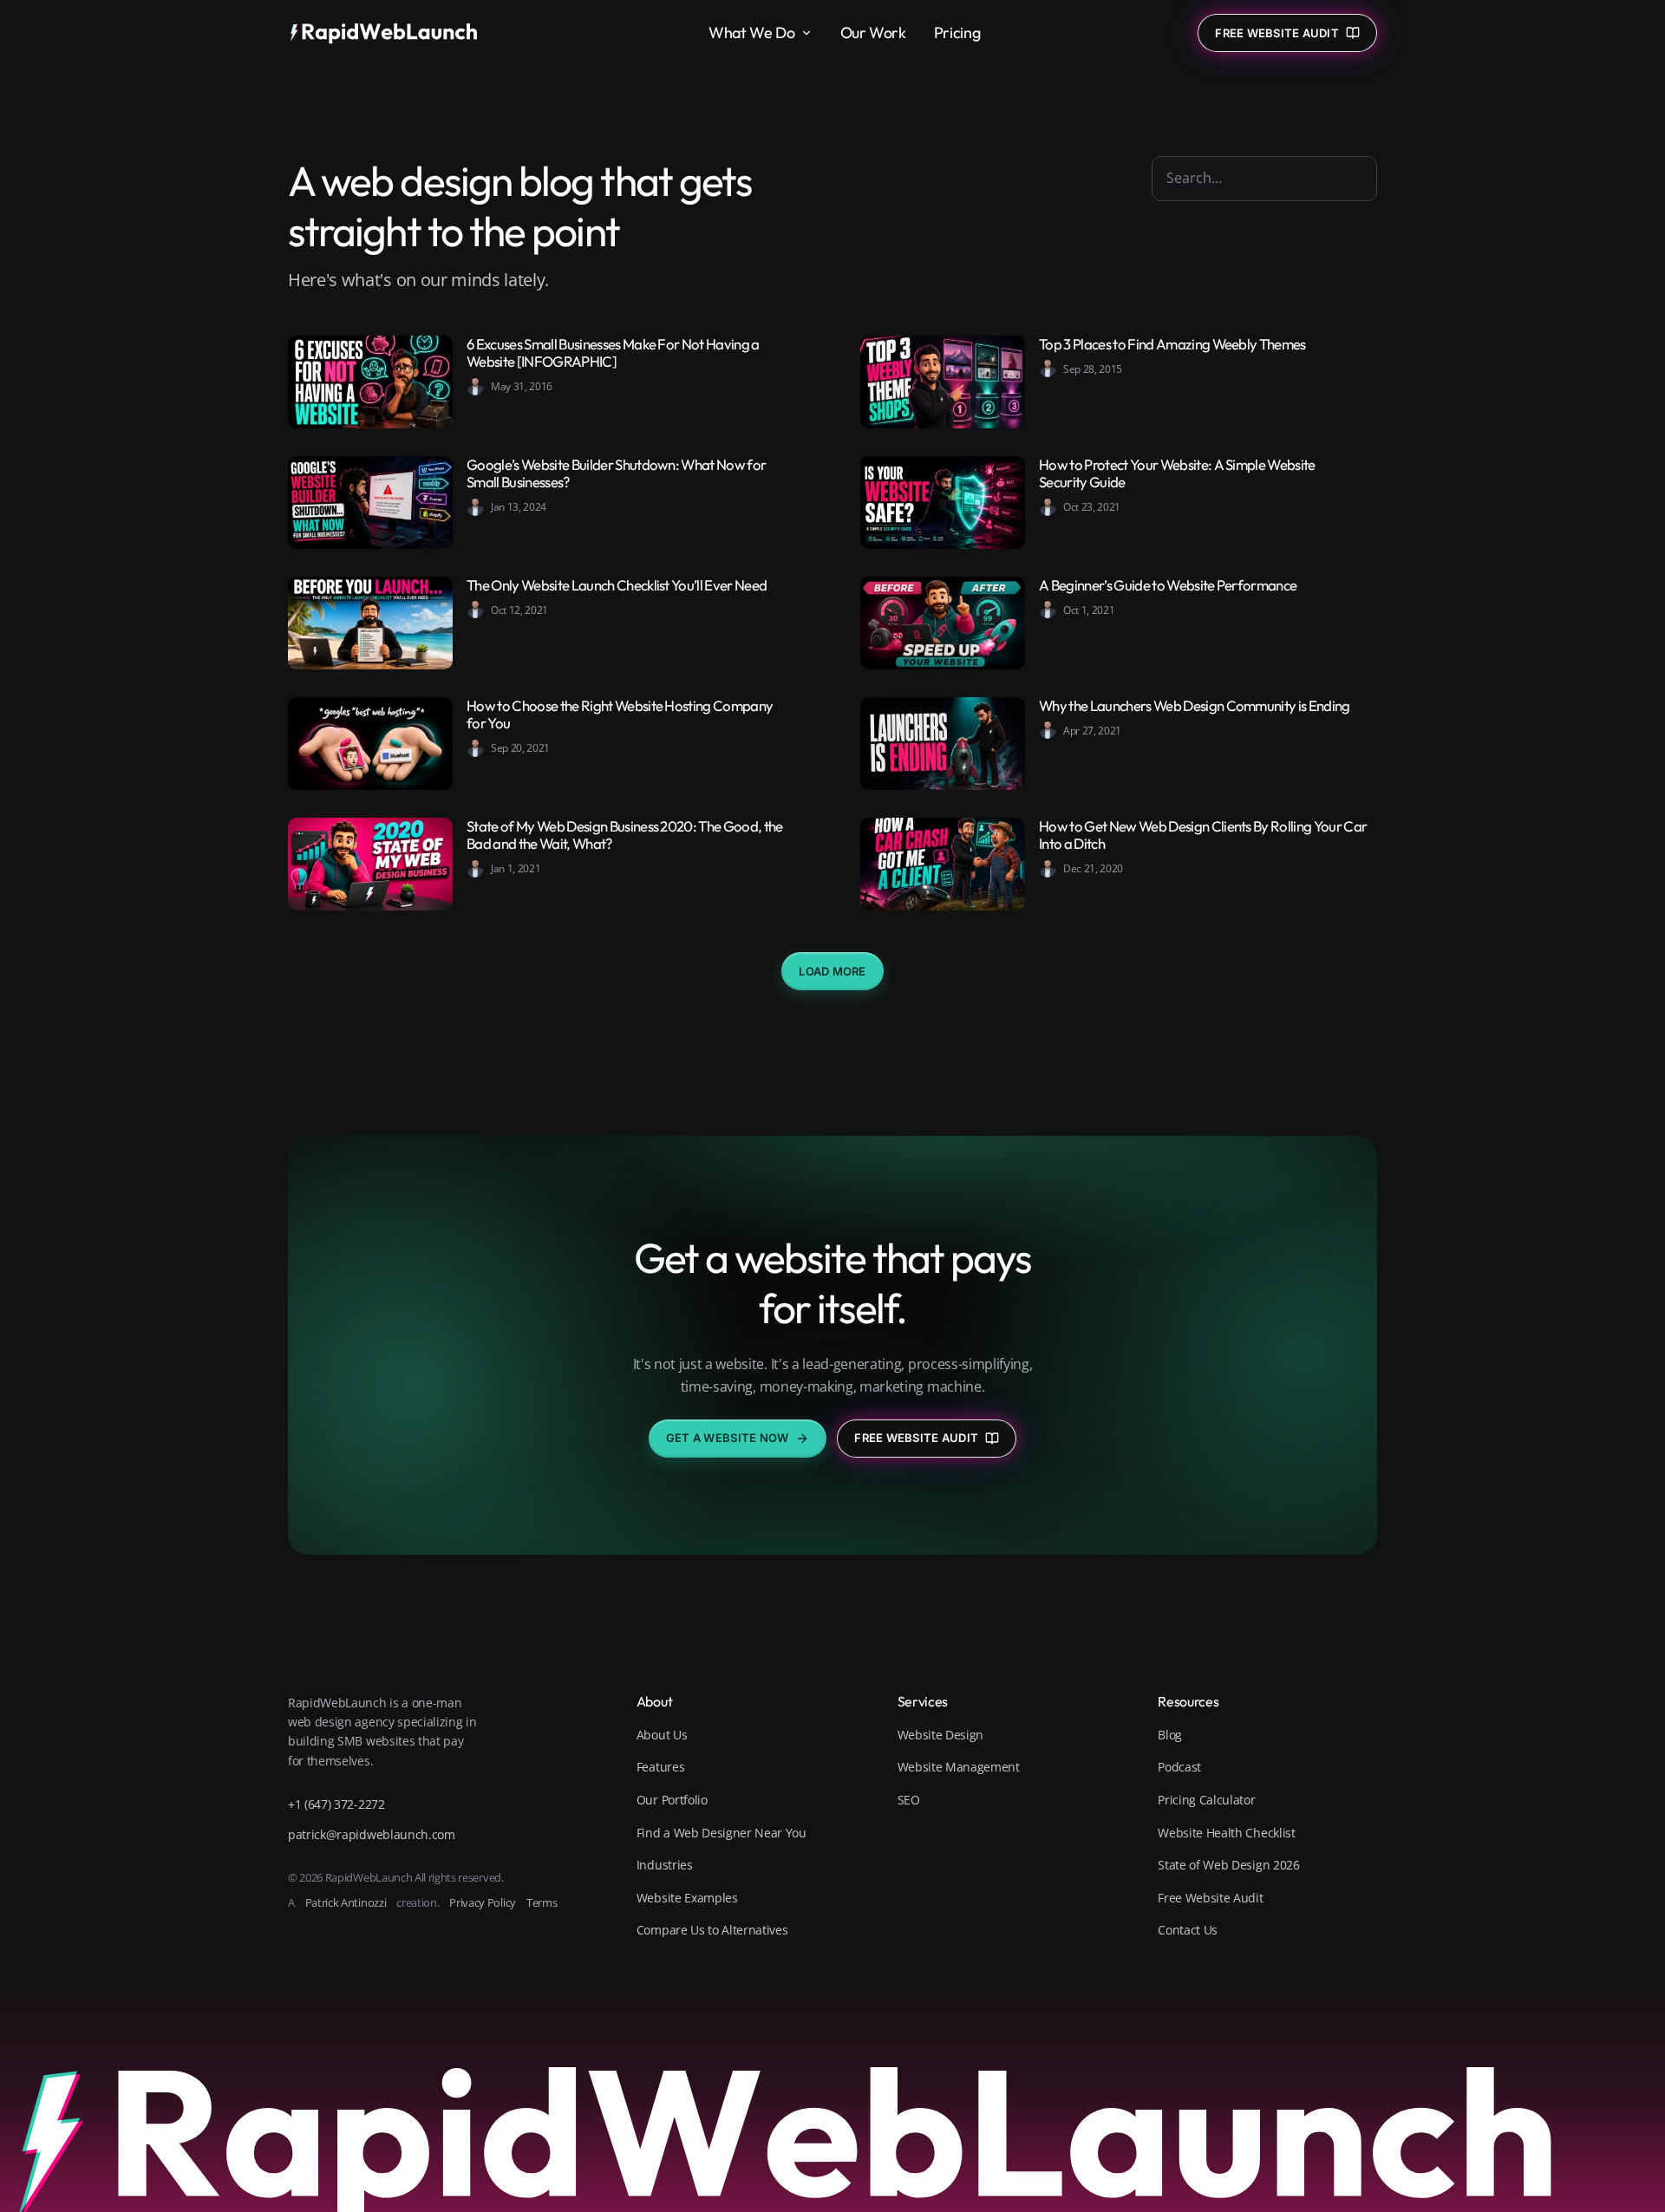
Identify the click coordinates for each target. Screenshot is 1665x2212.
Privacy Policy (483, 1902)
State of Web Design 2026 (1228, 1865)
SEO (909, 1800)
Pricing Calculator (1206, 1800)
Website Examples (687, 1898)
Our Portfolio (672, 1800)
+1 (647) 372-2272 (336, 1804)
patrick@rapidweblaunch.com (372, 1834)
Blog (1170, 1735)
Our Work (873, 33)
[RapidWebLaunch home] (389, 33)
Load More (832, 971)
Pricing (957, 33)
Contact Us (1188, 1930)
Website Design (941, 1735)
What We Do (751, 33)
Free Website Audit (916, 1438)
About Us (662, 1735)
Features (660, 1767)
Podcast (1179, 1767)
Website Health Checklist (1226, 1833)
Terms (542, 1902)
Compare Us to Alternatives (712, 1930)
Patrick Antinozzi (346, 1902)
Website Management (959, 1767)
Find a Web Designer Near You (721, 1833)
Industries (665, 1865)
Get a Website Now (727, 1438)
